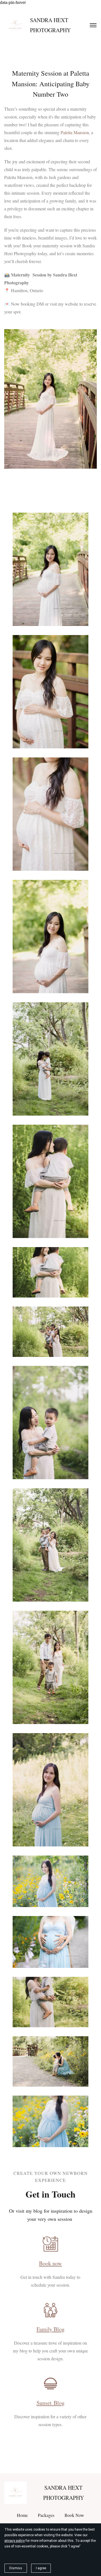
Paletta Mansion (75, 132)
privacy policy (15, 2541)
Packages (46, 2515)
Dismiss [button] (16, 2568)
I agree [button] (41, 2568)
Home (22, 2515)
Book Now (74, 2515)
